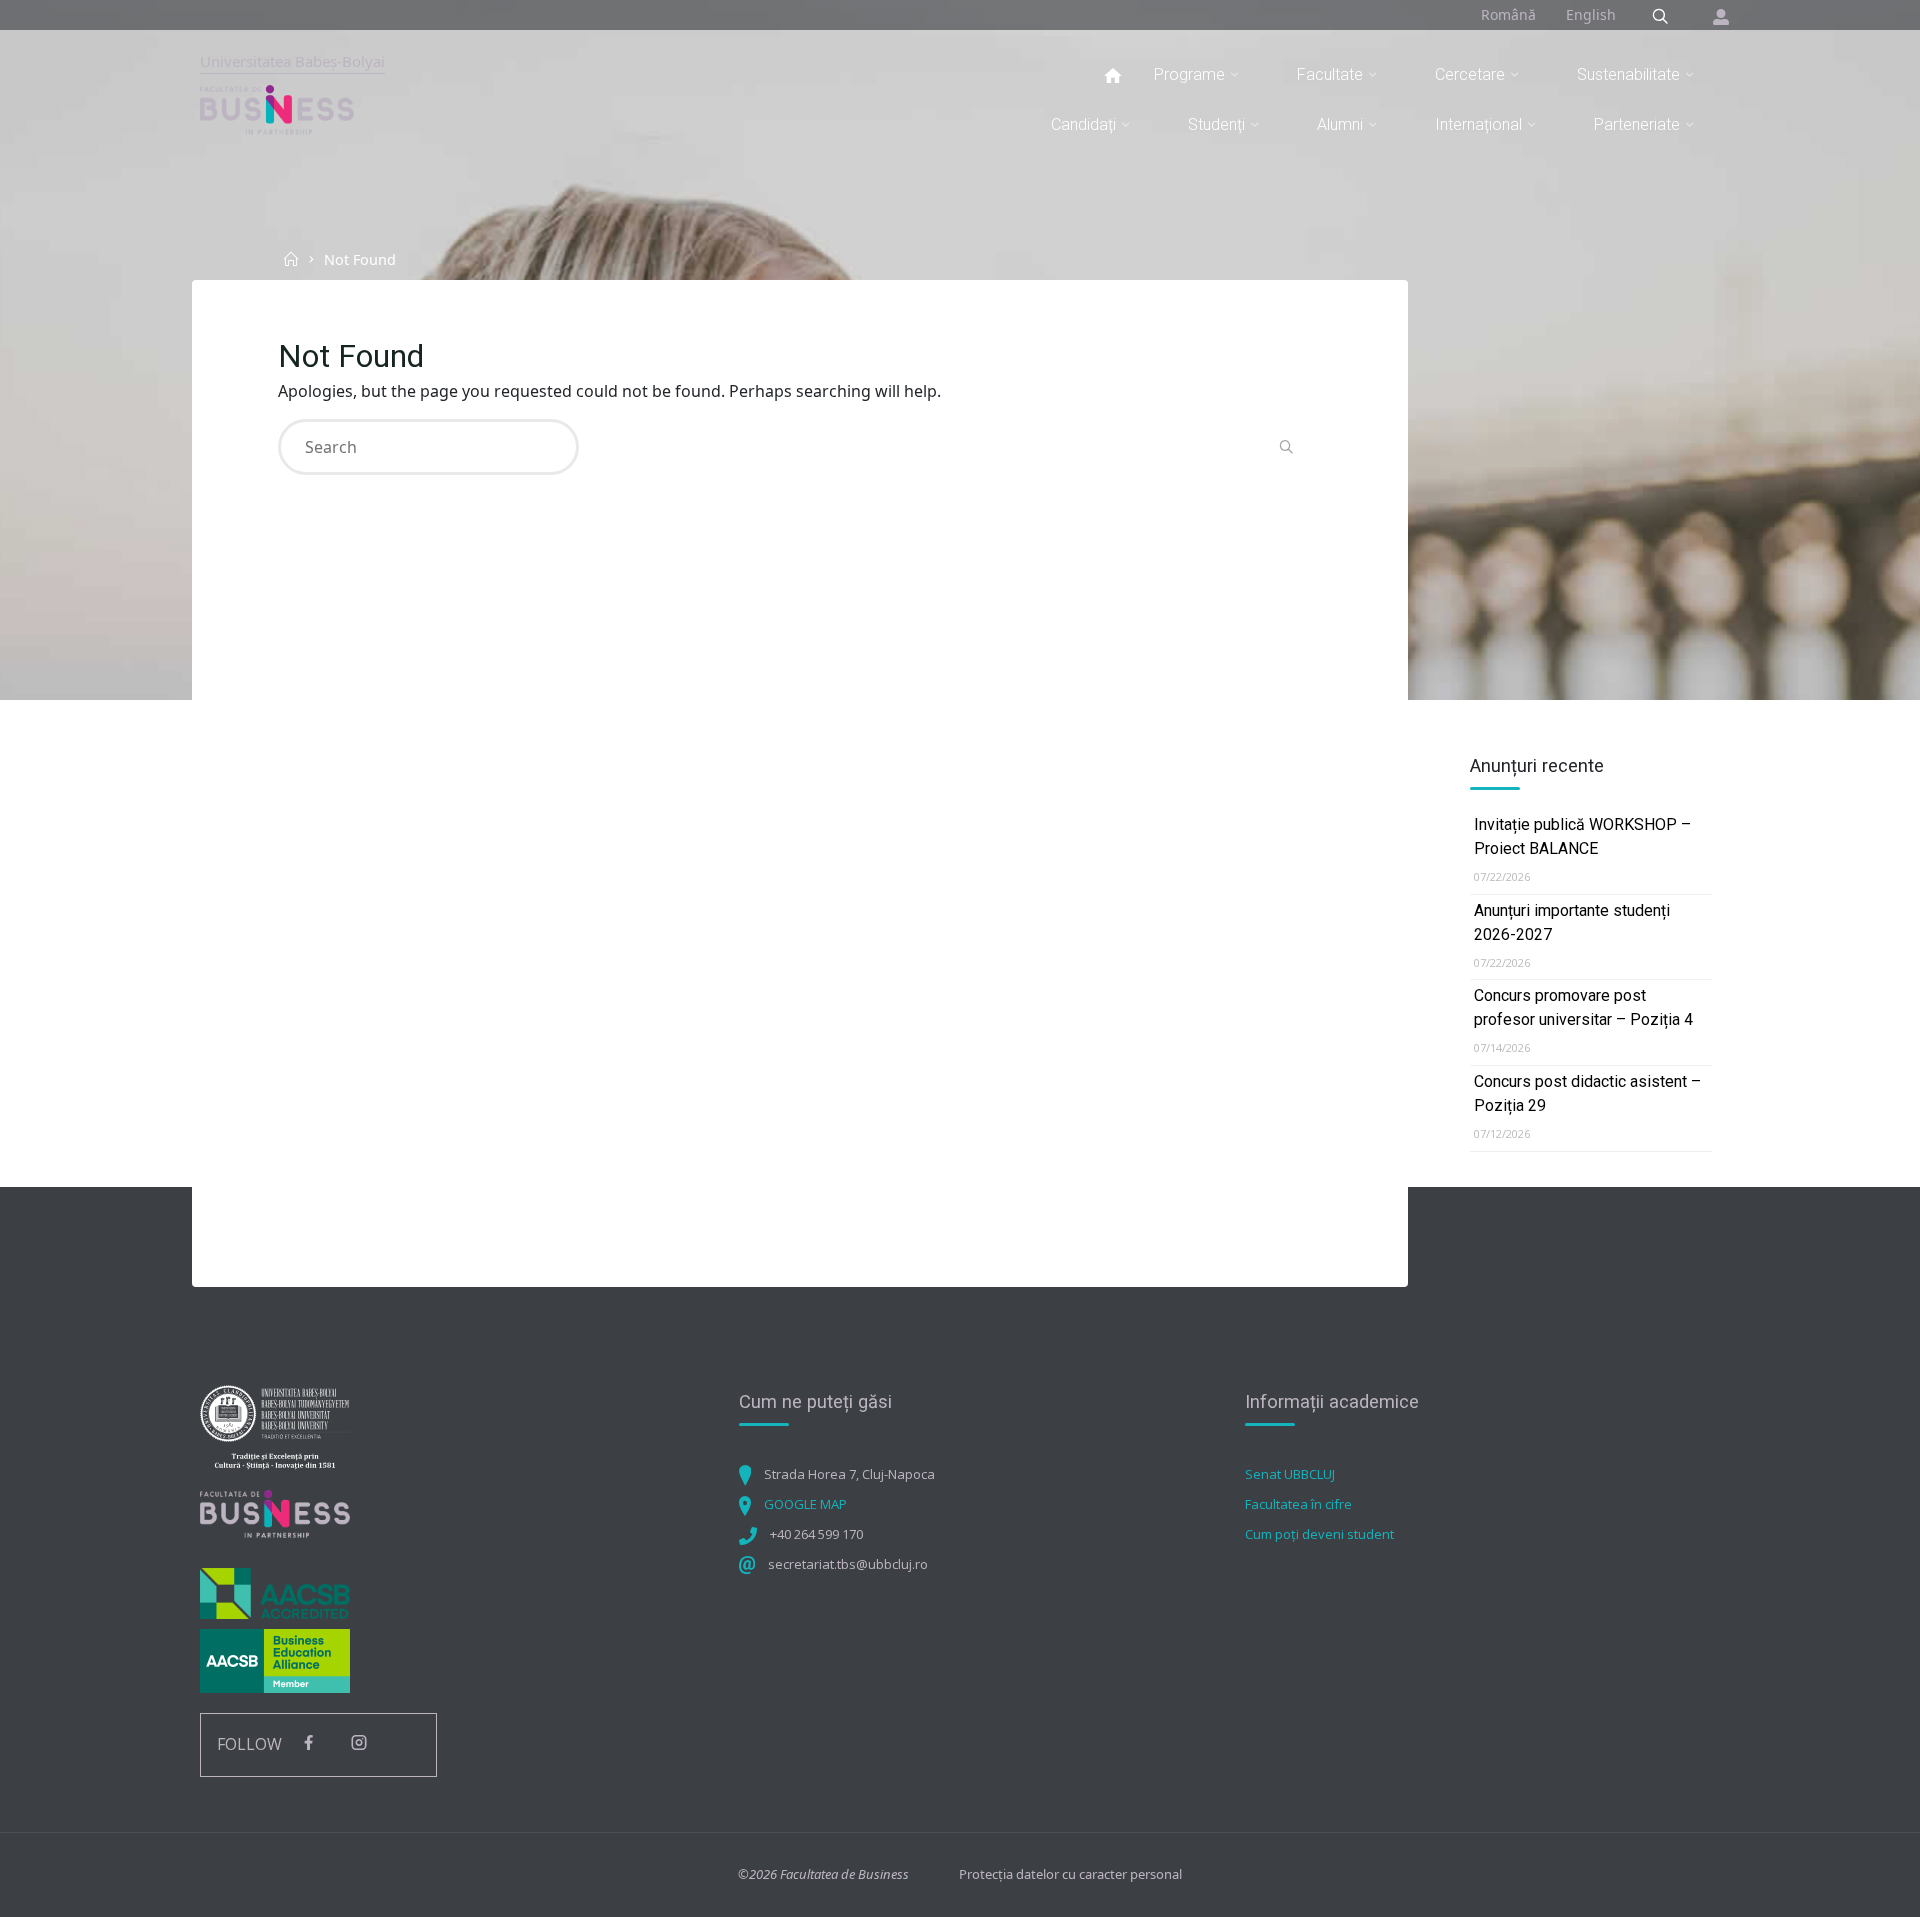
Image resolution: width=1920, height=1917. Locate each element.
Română (1508, 14)
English (1591, 14)
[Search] (1660, 16)
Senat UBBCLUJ (1290, 1474)
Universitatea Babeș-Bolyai (292, 61)
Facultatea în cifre (1298, 1504)
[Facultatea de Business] (277, 109)
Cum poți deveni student (1319, 1534)
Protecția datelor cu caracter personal (1070, 1874)
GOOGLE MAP (805, 1504)
